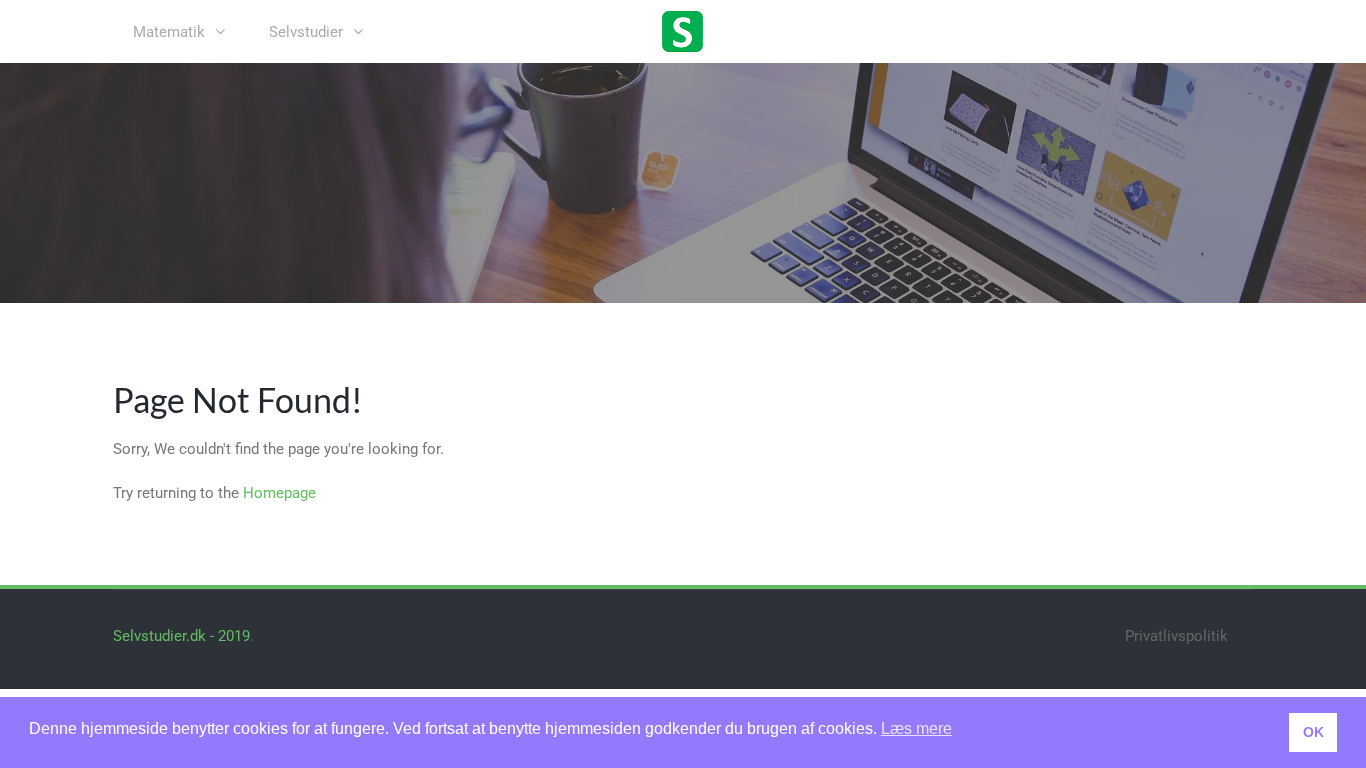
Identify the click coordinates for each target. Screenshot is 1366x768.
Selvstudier (306, 32)
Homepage (279, 493)
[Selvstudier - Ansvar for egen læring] (683, 30)
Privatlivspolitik (1176, 636)
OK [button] (1313, 732)
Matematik (169, 32)
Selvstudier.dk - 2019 (181, 636)
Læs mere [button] (916, 728)
